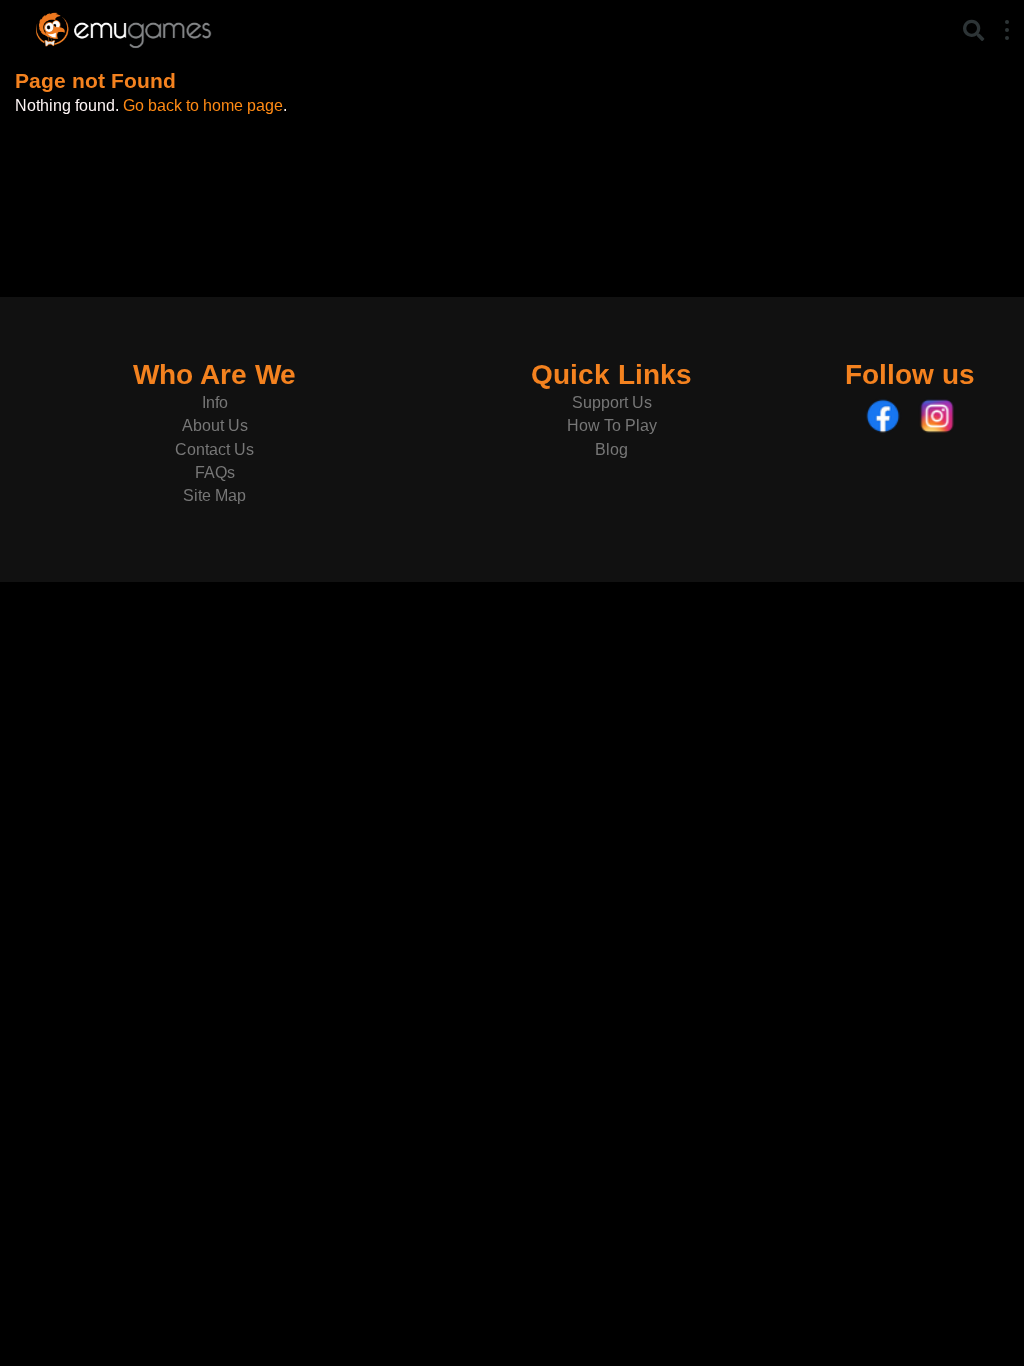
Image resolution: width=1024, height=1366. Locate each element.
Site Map (214, 495)
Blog (611, 449)
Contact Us (214, 449)
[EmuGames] (123, 27)
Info (215, 402)
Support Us (612, 402)
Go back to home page (203, 105)
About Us (215, 425)
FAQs (215, 472)
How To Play (612, 425)
